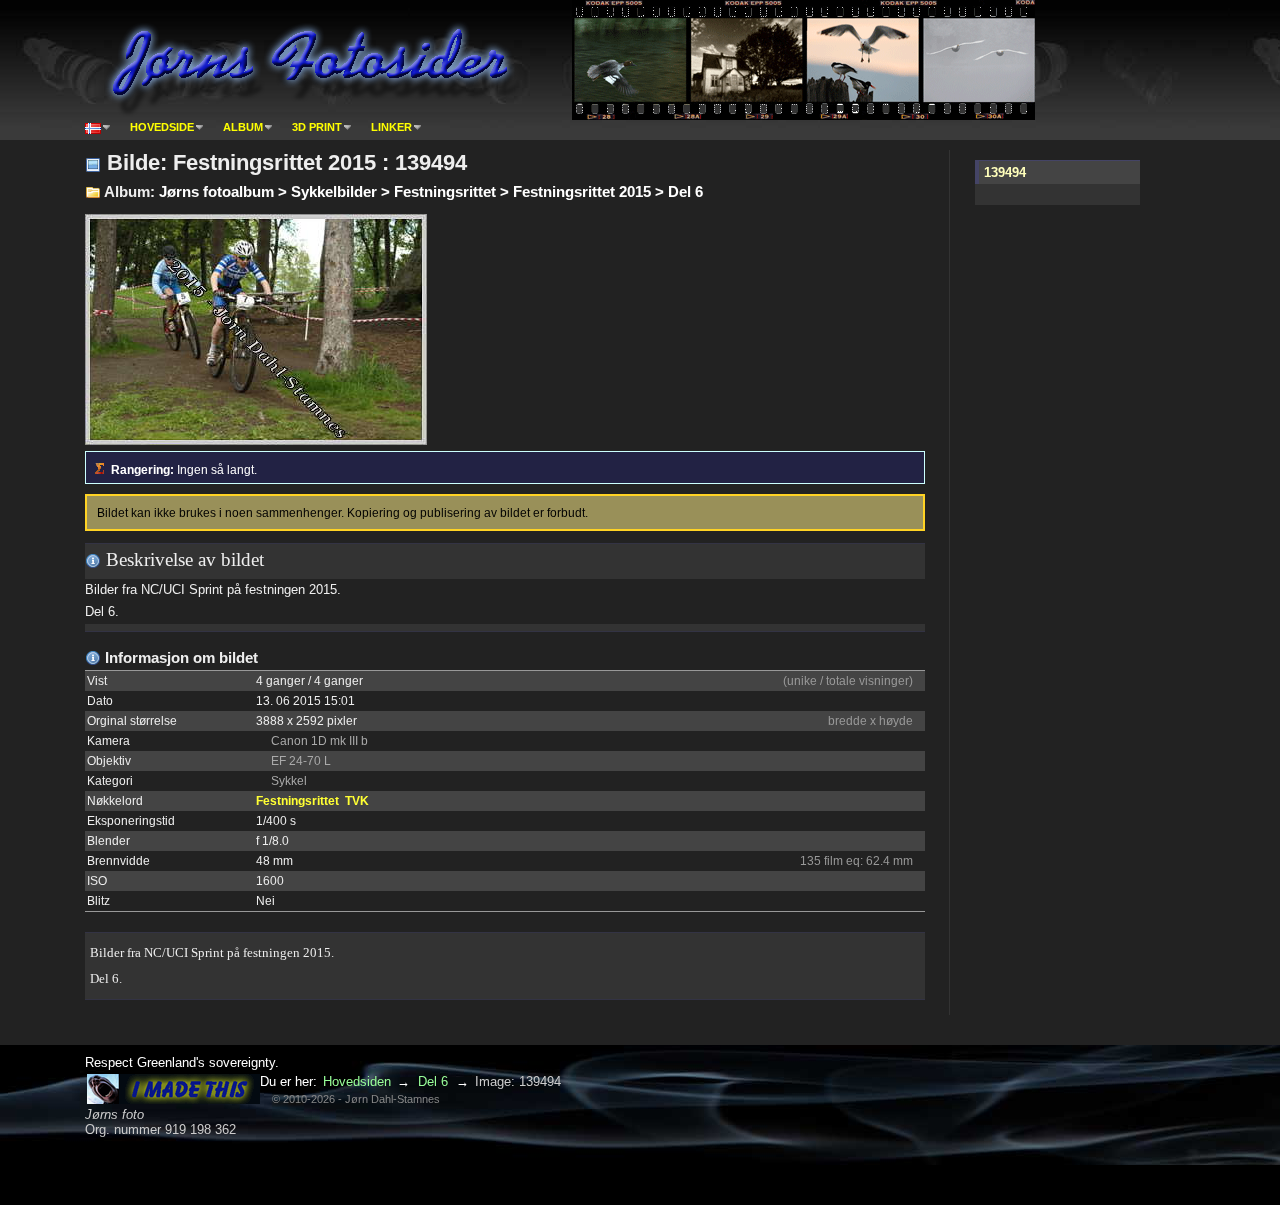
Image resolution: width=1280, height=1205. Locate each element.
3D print (317, 127)
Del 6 (433, 1081)
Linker (391, 127)
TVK (357, 801)
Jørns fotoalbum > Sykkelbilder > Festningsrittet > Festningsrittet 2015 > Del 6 (431, 191)
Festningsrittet (297, 801)
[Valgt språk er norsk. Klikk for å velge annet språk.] (98, 127)
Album (243, 127)
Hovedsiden (357, 1081)
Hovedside (162, 127)
